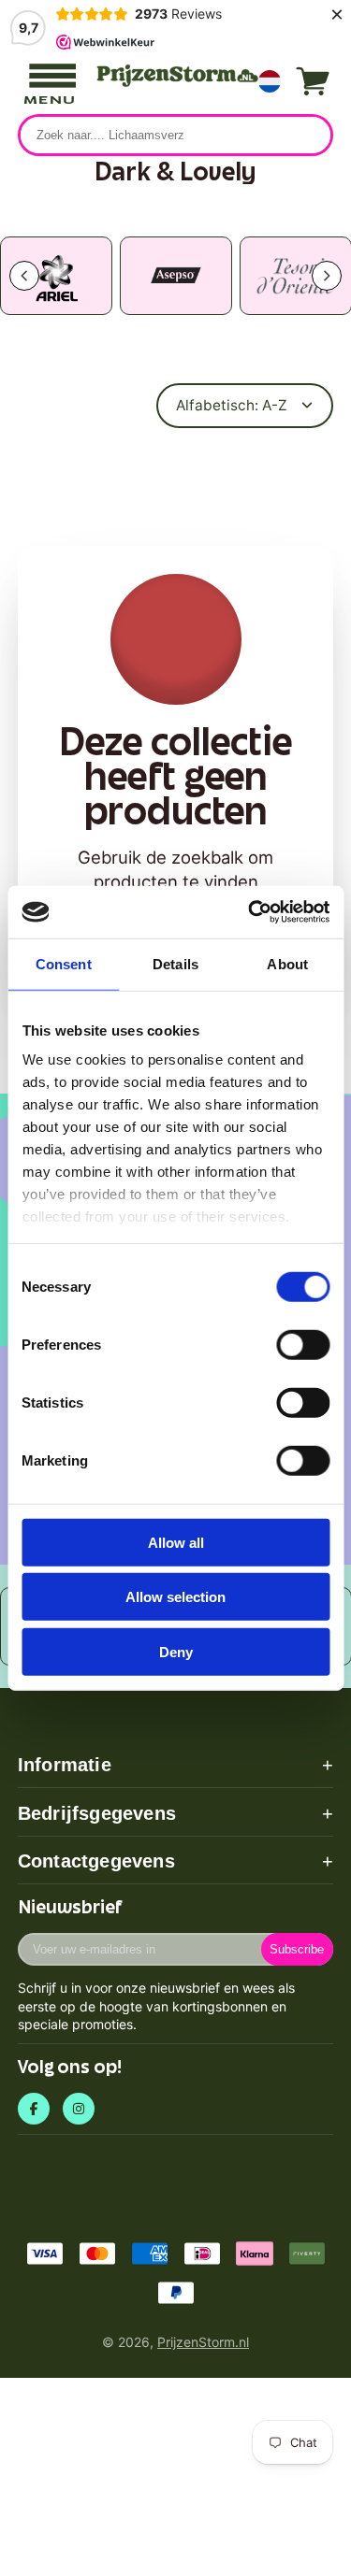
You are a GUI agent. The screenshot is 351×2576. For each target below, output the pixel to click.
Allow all (176, 1542)
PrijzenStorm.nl (203, 2342)
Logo (176, 76)
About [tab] (287, 963)
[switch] (303, 1344)
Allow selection (175, 1597)
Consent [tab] (64, 963)
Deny (176, 1651)
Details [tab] (175, 963)
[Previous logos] (24, 276)
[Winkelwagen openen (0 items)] (313, 81)
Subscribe (297, 1949)
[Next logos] (327, 276)
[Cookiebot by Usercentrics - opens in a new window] (250, 912)
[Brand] (56, 276)
